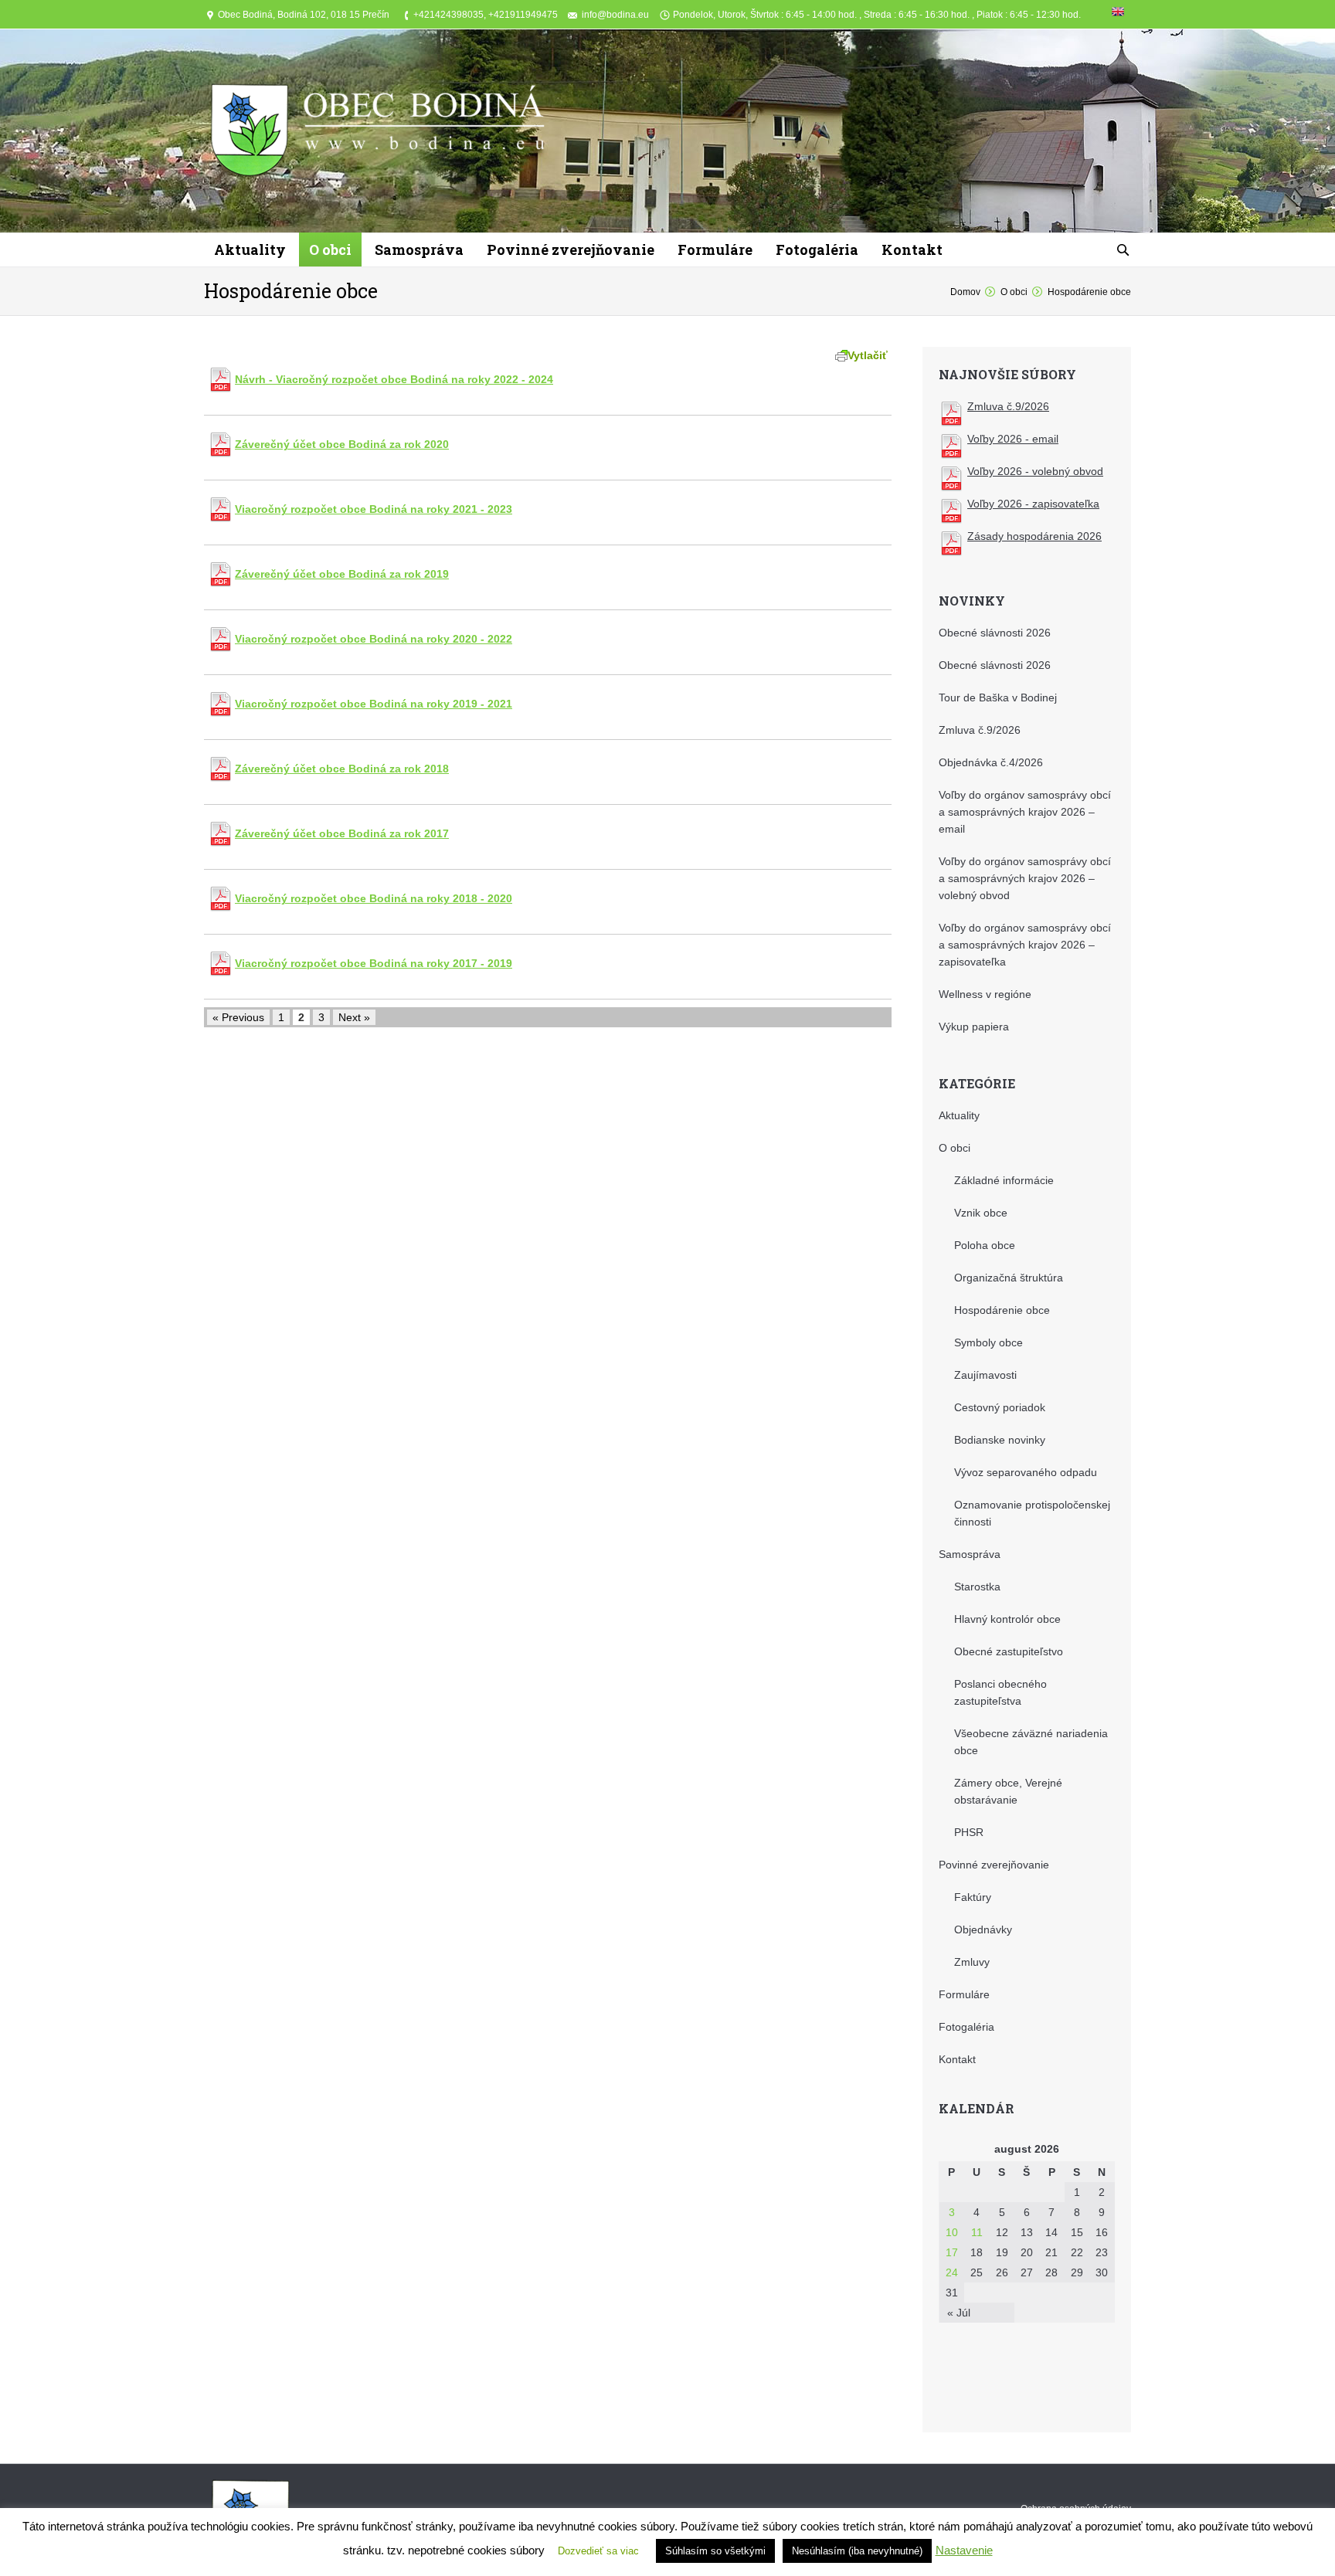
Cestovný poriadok (1000, 1407)
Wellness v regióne (985, 994)
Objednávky (983, 1929)
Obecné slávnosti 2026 (995, 633)
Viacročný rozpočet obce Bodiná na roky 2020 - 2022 (374, 639)
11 (977, 2232)
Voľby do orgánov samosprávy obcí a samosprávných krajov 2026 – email (1025, 812)
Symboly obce (989, 1342)
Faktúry (973, 1897)
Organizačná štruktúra (1009, 1278)
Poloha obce (985, 1245)
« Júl (959, 2313)
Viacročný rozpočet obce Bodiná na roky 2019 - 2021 (374, 704)
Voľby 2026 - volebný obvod (1035, 471)
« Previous (238, 1017)
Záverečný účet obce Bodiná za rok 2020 (342, 444)
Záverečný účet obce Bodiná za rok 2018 (342, 769)
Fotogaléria (966, 2027)
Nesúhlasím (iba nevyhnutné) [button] (857, 2551)
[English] (1118, 15)
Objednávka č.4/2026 (991, 762)
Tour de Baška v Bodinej (998, 697)
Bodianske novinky (1000, 1440)
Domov (965, 292)
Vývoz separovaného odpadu (1026, 1472)
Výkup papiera (974, 1027)
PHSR (969, 1832)
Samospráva (970, 1554)
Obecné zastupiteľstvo (1009, 1651)
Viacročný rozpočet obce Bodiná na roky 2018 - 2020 (374, 898)
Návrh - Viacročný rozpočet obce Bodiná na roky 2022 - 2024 (394, 379)
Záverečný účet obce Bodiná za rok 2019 (342, 574)
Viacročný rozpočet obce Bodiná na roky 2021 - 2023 (374, 509)
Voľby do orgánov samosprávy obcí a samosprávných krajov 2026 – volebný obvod (1025, 878)
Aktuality (959, 1115)
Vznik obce (981, 1213)
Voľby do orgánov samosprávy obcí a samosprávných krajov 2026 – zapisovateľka (1025, 945)
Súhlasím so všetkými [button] (715, 2551)
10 (952, 2232)
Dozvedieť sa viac (598, 2551)
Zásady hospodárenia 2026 (1034, 536)
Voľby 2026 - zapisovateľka (1033, 504)
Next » (354, 1017)
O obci (1014, 292)
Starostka (977, 1587)
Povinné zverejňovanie (994, 1865)
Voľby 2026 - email (1013, 439)
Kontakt (957, 2059)
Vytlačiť (868, 355)
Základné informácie (1004, 1180)
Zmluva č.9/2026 (1008, 406)
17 (952, 2252)
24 (952, 2272)
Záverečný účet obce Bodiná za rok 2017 (342, 833)
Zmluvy (972, 1962)
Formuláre (964, 1994)
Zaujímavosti (985, 1375)
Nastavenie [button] (964, 2550)
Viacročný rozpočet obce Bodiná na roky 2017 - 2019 (374, 963)
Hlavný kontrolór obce (1007, 1619)
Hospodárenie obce (1002, 1310)
